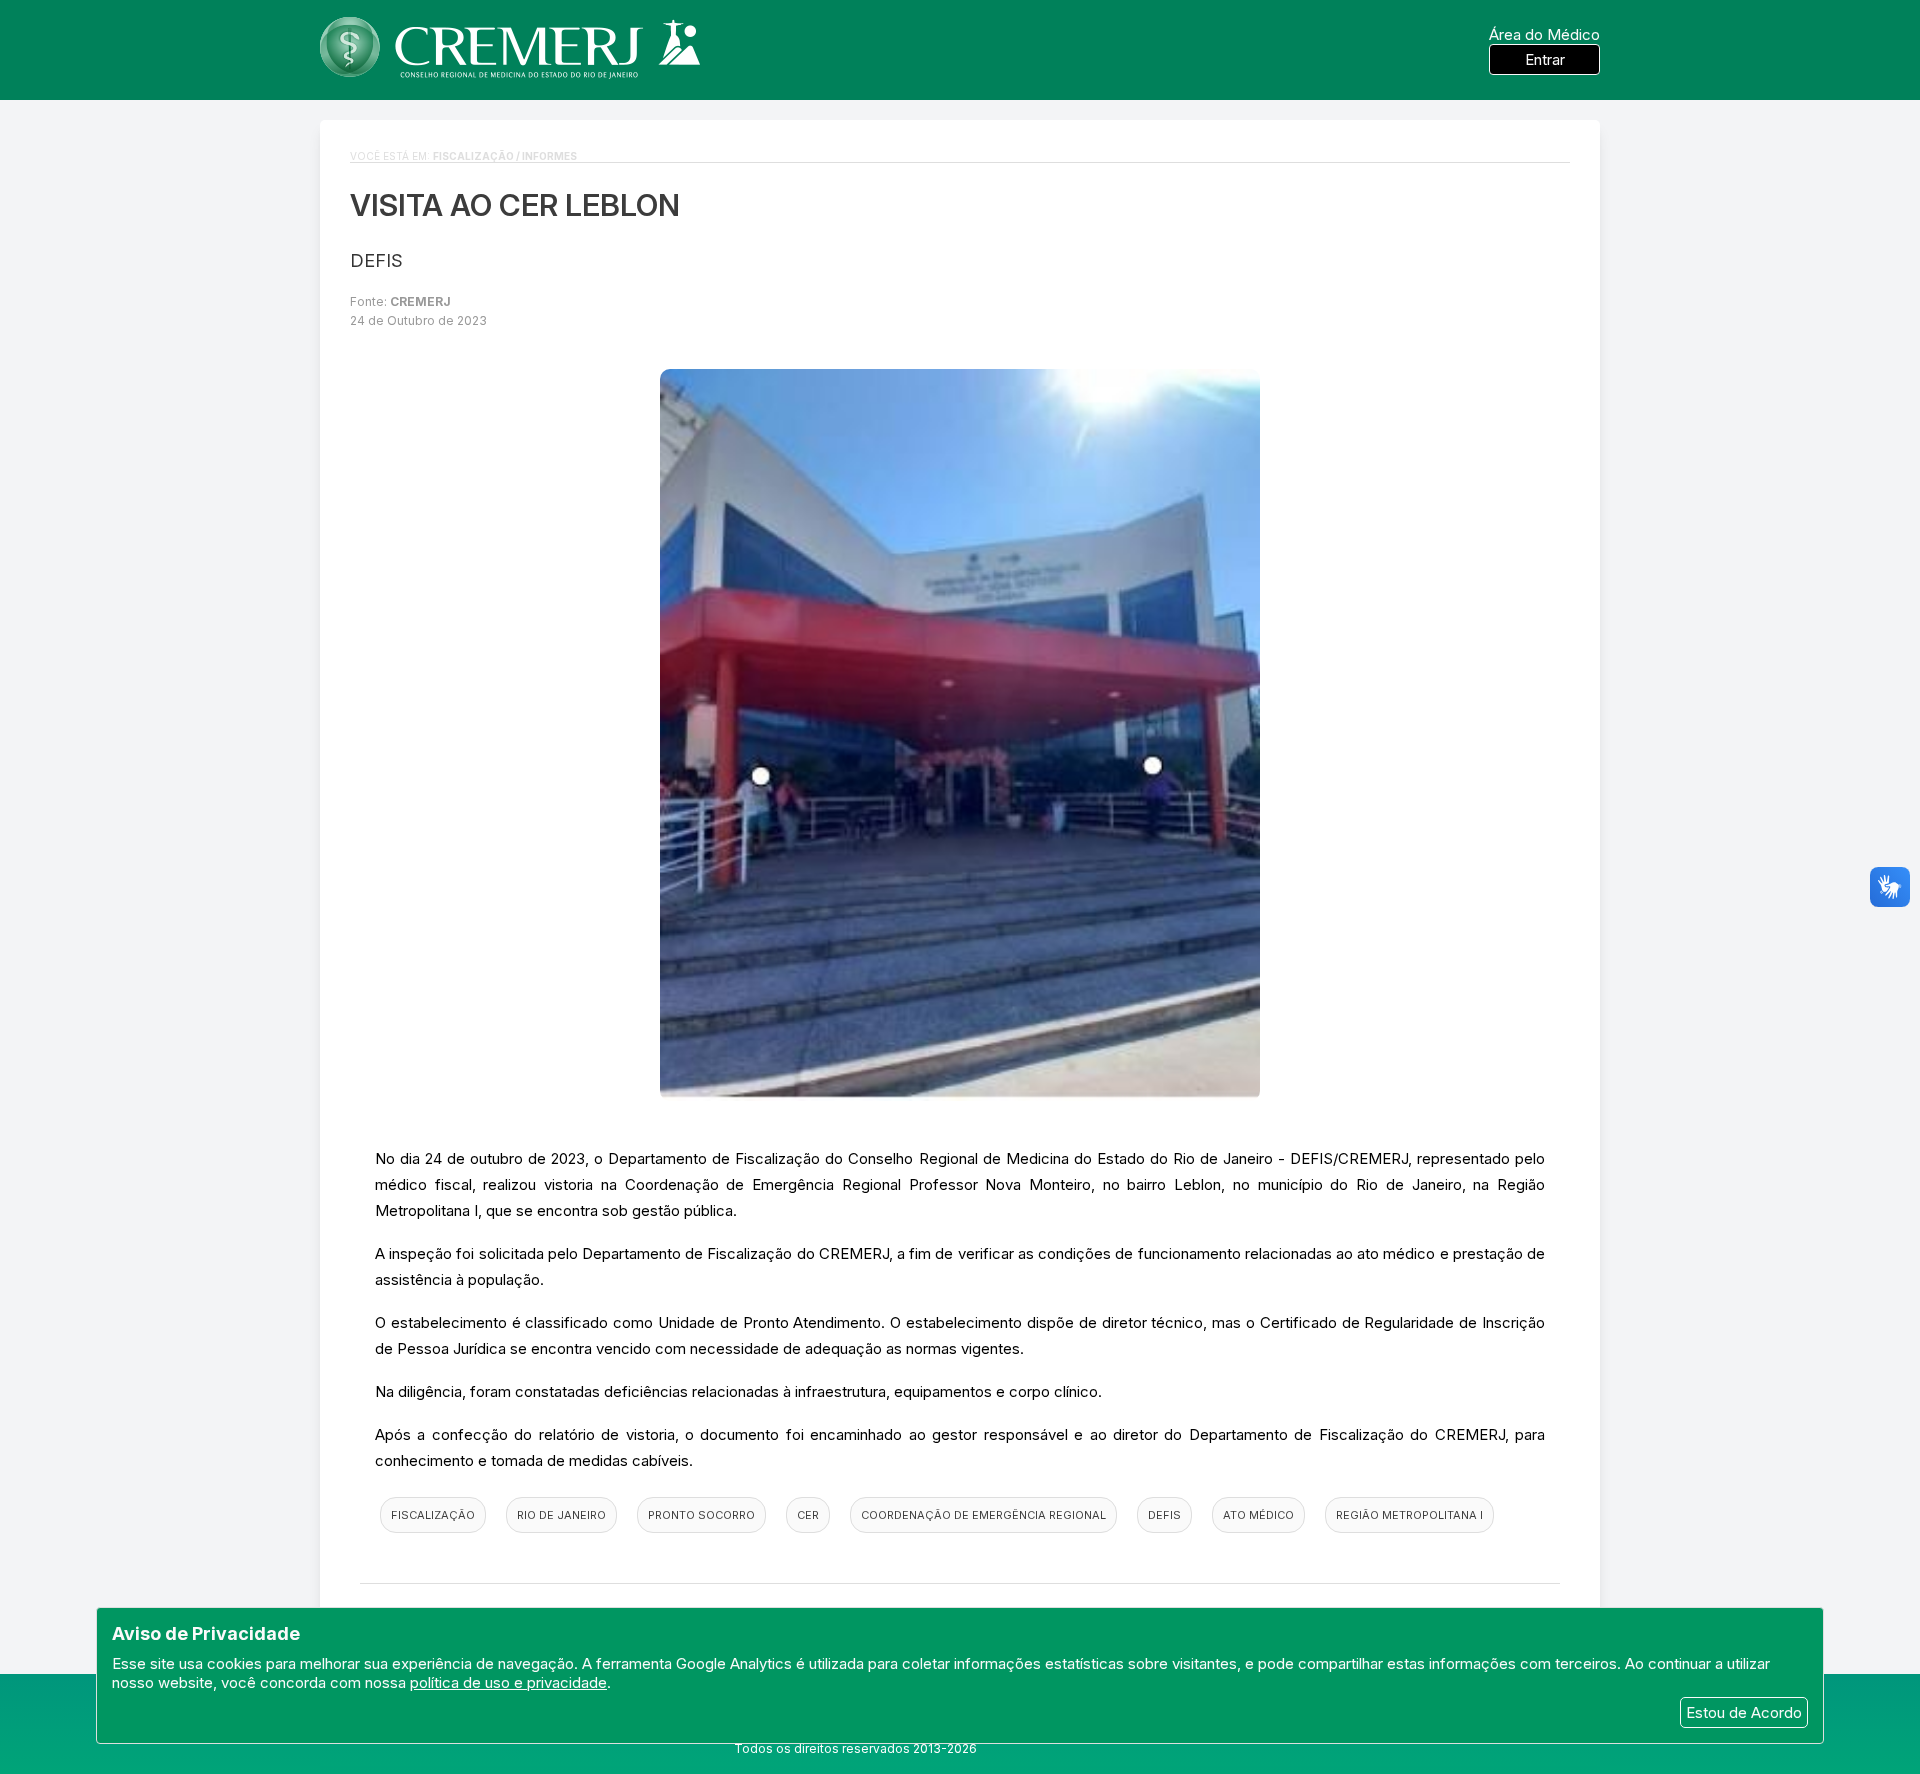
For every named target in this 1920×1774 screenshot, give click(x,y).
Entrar (1545, 59)
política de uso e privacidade (508, 1682)
